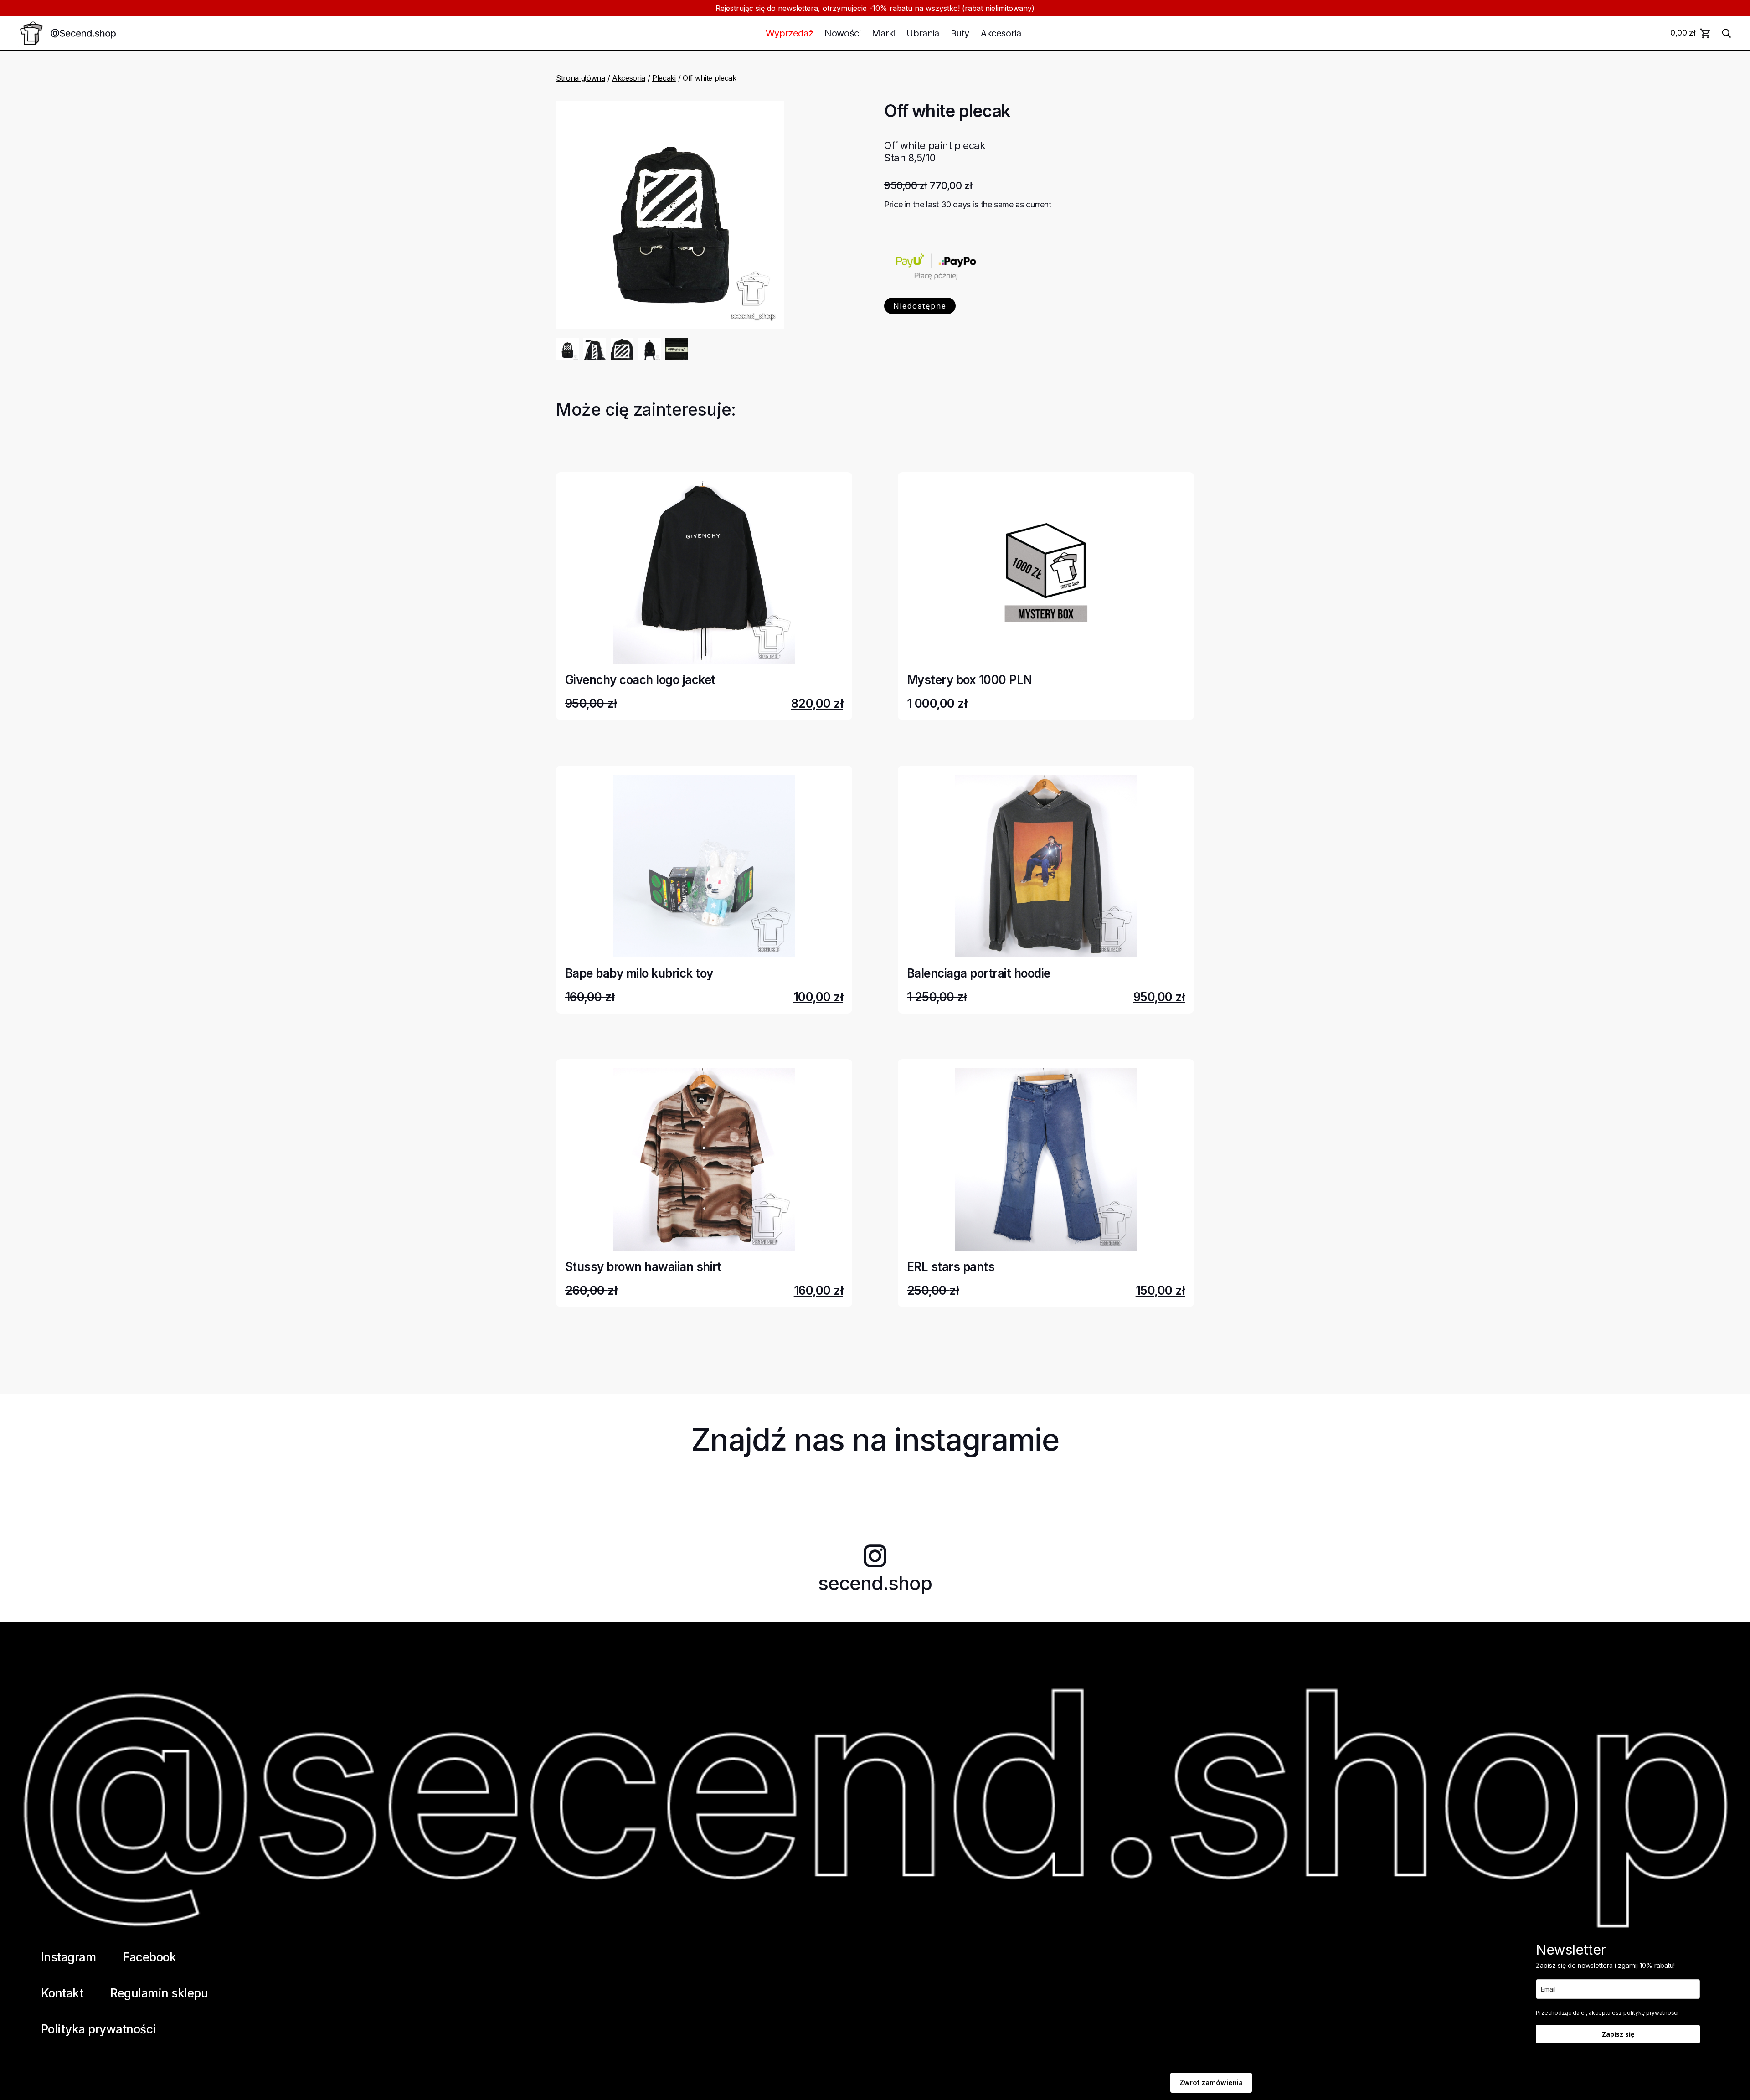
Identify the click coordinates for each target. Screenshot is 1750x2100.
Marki (883, 33)
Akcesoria (1001, 33)
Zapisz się (1618, 2034)
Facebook (149, 1957)
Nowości (842, 33)
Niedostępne (920, 306)
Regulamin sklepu (159, 1993)
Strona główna (581, 78)
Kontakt (62, 1993)
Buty (960, 33)
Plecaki (664, 78)
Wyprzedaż (789, 33)
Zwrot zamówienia (1211, 2082)
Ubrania (923, 33)
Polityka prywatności (99, 2029)
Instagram (68, 1957)
